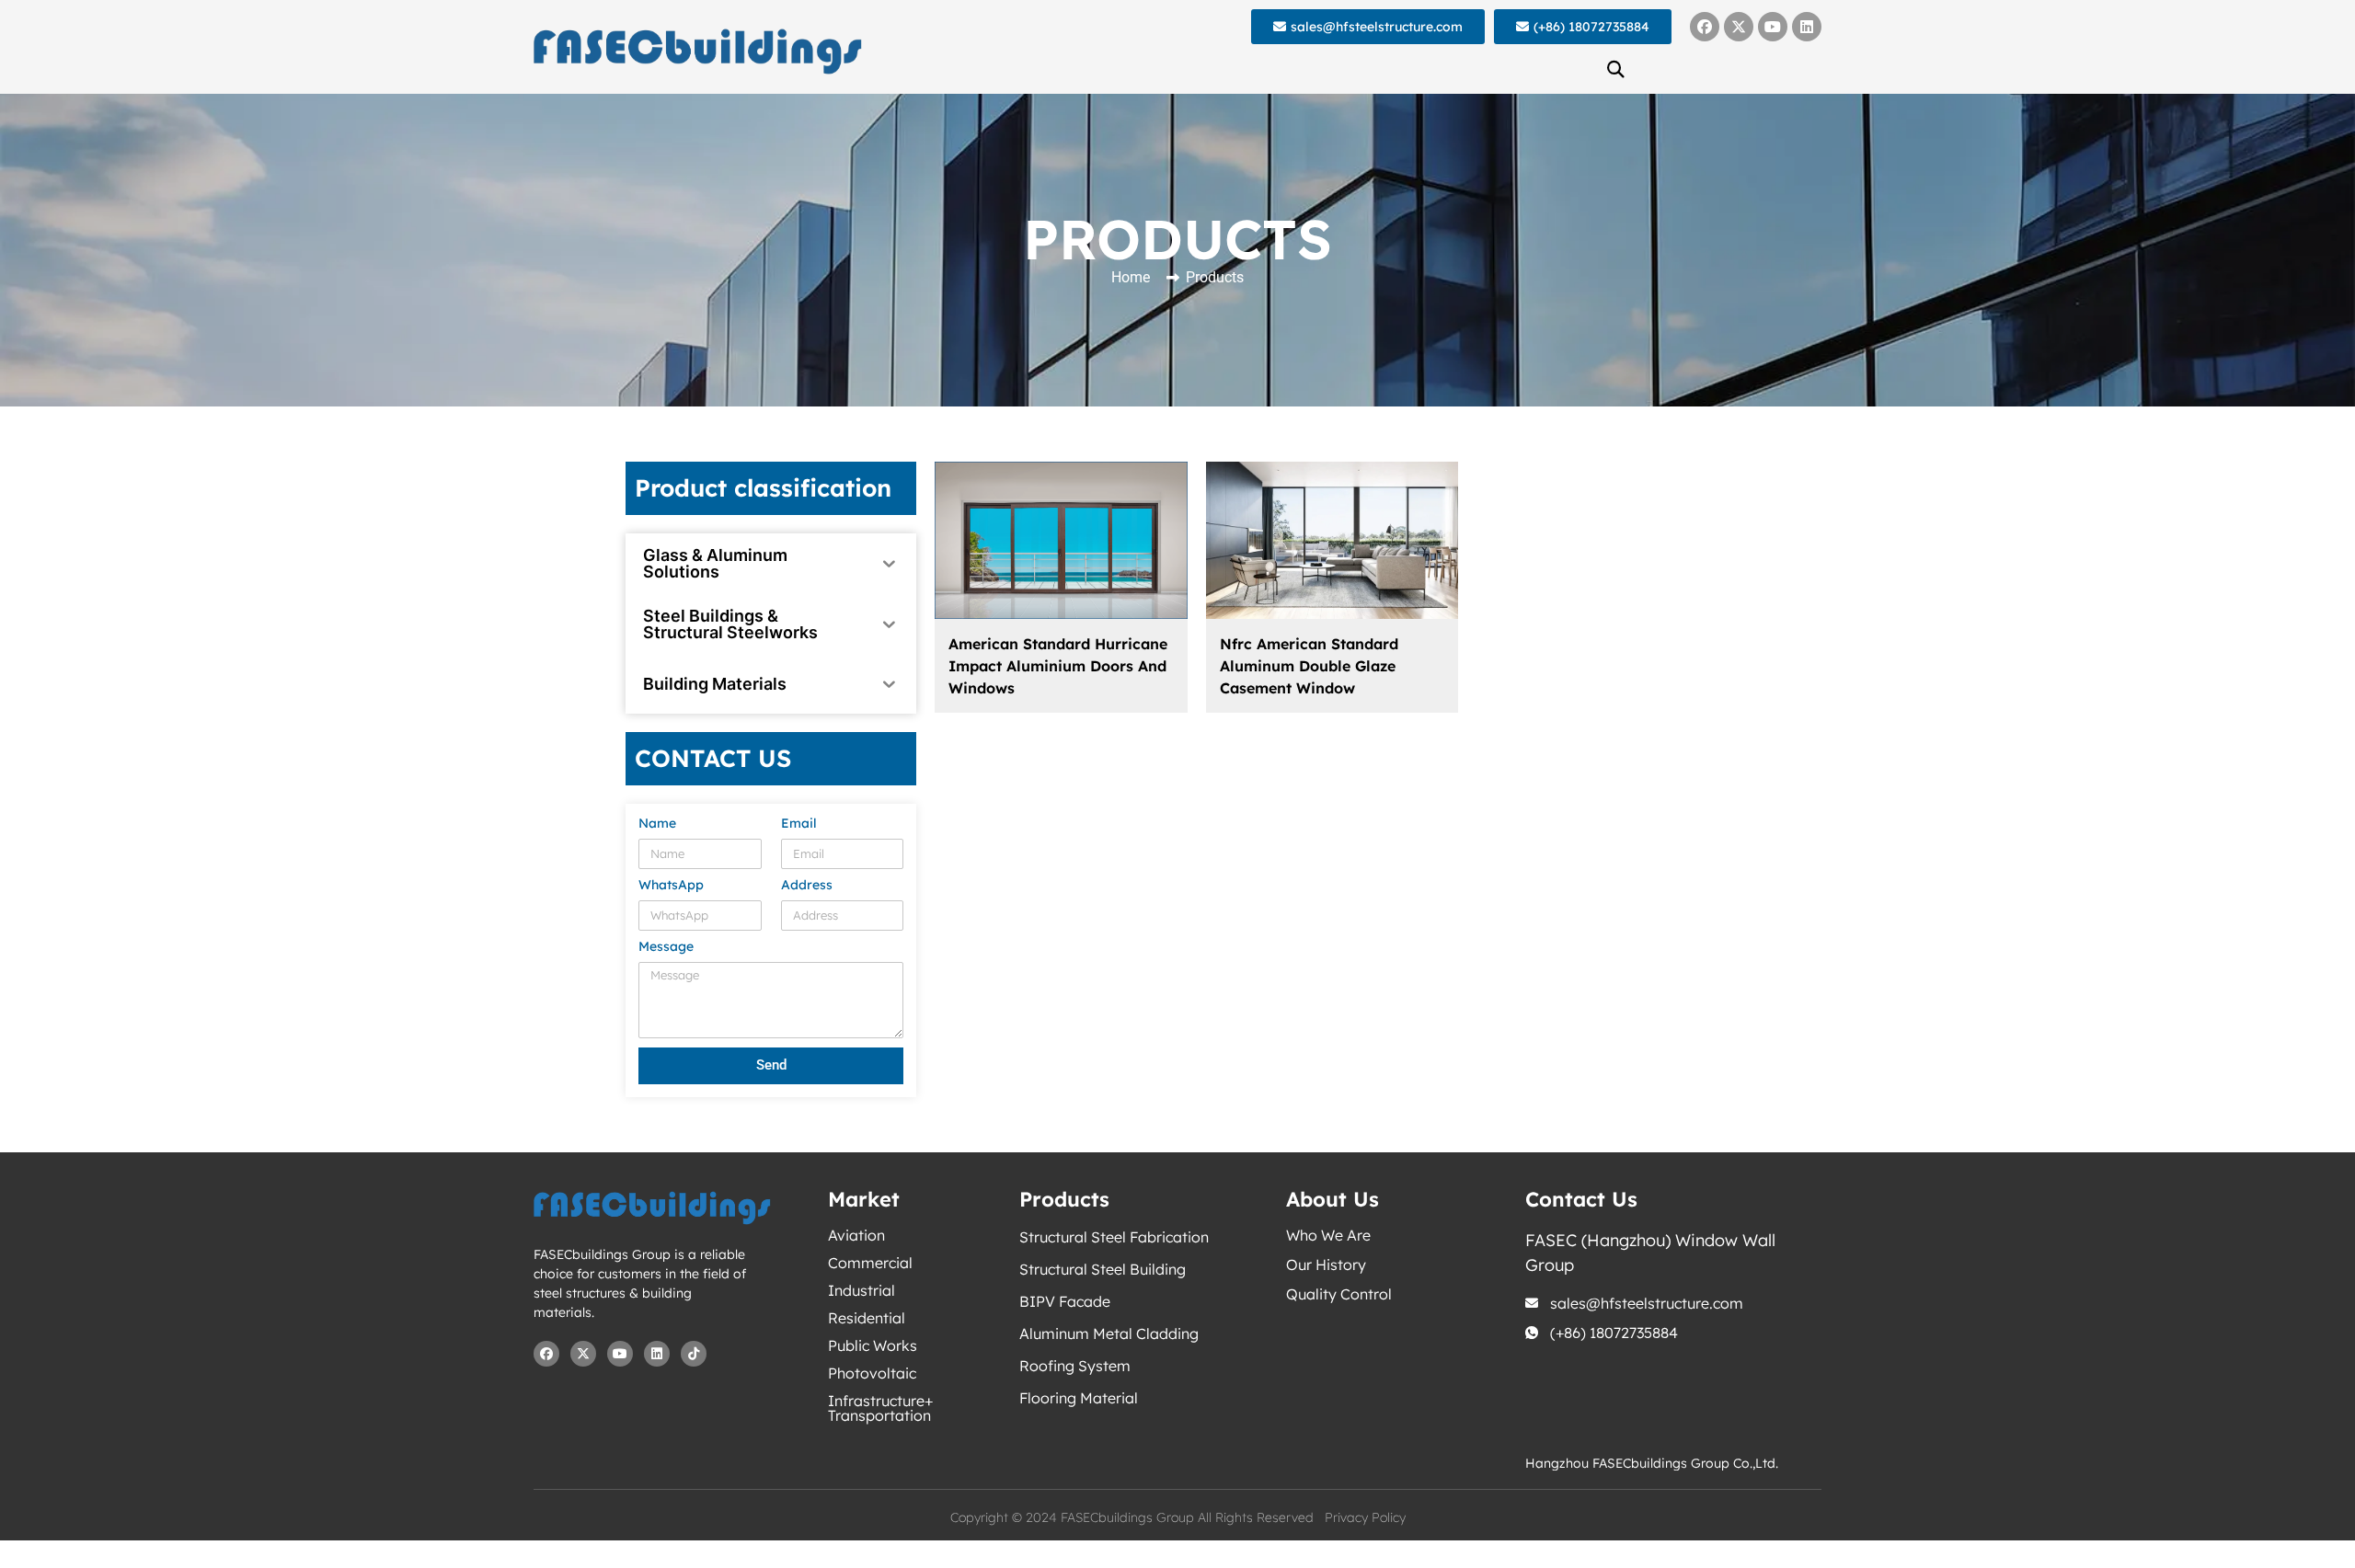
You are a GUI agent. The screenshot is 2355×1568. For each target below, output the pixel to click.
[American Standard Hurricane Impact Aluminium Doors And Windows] (1061, 540)
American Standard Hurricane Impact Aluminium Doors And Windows (1058, 666)
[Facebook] (1705, 27)
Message (666, 947)
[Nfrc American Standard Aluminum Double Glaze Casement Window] (1333, 540)
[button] (1616, 69)
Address (807, 886)
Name (657, 824)
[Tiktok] (694, 1354)
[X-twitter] (1739, 27)
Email (799, 824)
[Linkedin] (1807, 27)
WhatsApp (671, 886)
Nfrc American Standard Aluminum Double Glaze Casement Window (1309, 666)
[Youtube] (1773, 27)
